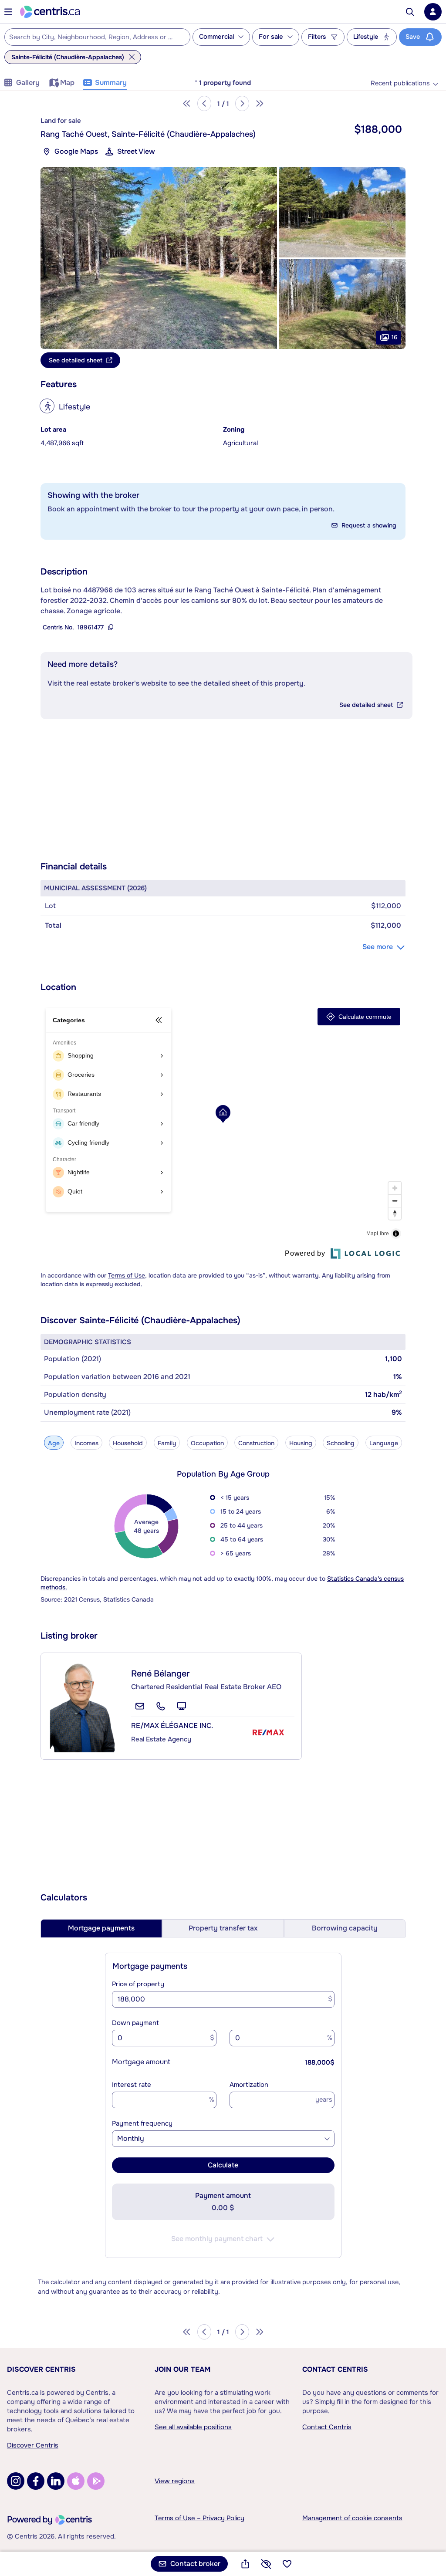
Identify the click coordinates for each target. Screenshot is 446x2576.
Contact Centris (335, 2369)
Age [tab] (54, 1443)
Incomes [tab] (86, 1443)
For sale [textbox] (271, 37)
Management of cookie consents (352, 2518)
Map (67, 83)
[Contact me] (140, 1706)
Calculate (223, 2165)
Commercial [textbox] (216, 37)
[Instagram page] (16, 2481)
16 (395, 337)
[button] (159, 258)
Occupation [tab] (207, 1443)
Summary (111, 83)
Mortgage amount (141, 2062)
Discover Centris (41, 2369)
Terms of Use (127, 1275)
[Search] (410, 12)
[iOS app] (76, 2481)
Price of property (138, 1984)
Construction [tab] (256, 1443)
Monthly (131, 2138)
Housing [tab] (301, 1443)
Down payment (135, 2023)
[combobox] (97, 37)
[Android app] (96, 2481)
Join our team (182, 2369)
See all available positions (193, 2427)
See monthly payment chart (217, 2239)
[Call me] (161, 1706)
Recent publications (400, 83)
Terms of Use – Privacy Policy (199, 2518)
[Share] (245, 2564)
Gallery (28, 83)
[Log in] (433, 12)
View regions (175, 2481)
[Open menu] (8, 12)
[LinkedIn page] (56, 2481)
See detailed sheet (366, 705)
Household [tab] (128, 1443)
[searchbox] (92, 37)
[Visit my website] (182, 1706)
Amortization (249, 2085)
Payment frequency (142, 2123)
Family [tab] (167, 1443)
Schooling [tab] (341, 1443)
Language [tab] (384, 1443)
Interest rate (132, 2085)
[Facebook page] (36, 2481)
